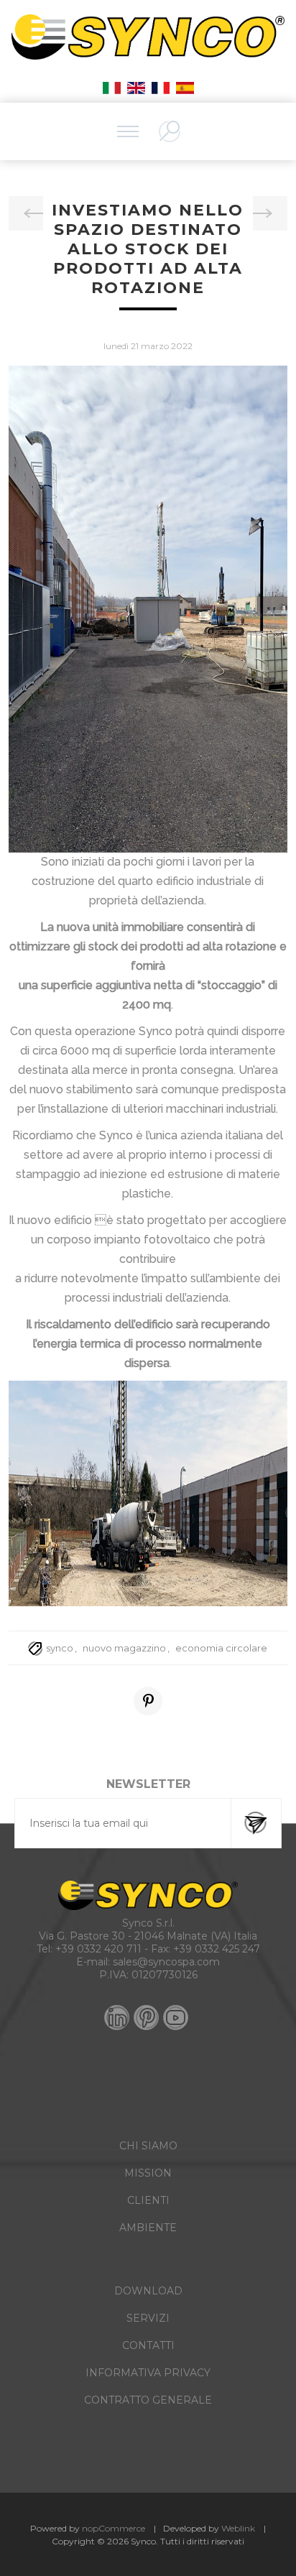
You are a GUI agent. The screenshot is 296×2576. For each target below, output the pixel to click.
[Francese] (160, 88)
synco (60, 1648)
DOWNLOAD (148, 2291)
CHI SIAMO (148, 2146)
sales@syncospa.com (166, 1962)
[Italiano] (111, 88)
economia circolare (221, 1648)
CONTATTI (148, 2345)
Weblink (238, 2528)
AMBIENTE (148, 2228)
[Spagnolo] (185, 88)
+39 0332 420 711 (98, 1949)
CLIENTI (148, 2200)
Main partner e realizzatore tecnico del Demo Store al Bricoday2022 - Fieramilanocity (270, 213)
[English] (136, 88)
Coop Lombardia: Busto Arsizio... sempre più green (26, 213)
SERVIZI (148, 2318)
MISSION (148, 2173)
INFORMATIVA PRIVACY (148, 2373)
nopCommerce (114, 2528)
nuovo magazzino (124, 1648)
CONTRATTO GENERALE (148, 2400)
